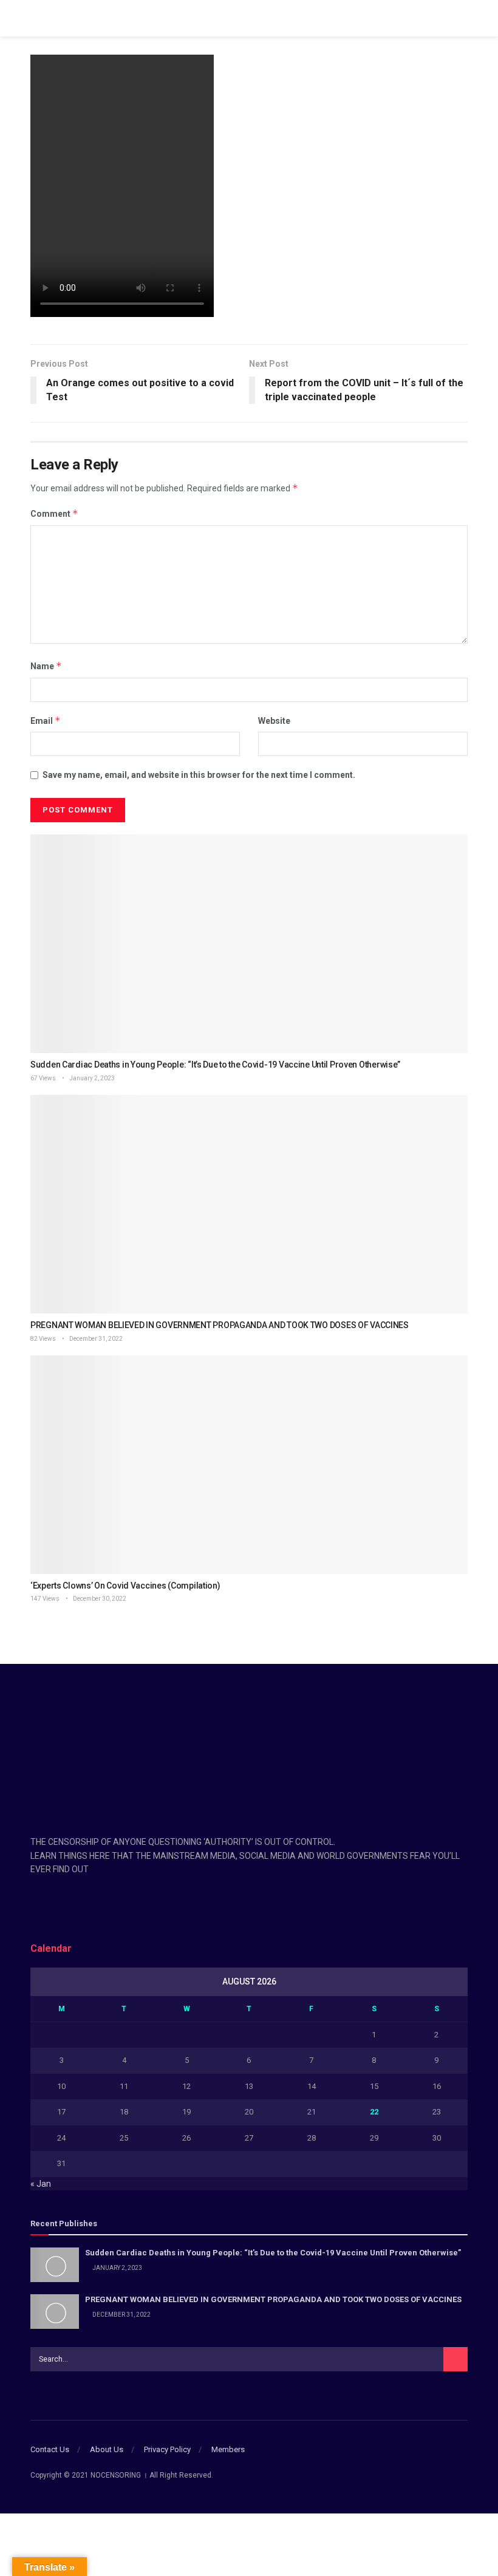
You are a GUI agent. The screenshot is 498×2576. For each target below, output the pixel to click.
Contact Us (50, 2449)
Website (274, 721)
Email (46, 721)
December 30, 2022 (99, 1599)
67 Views (43, 1078)
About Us (107, 2449)
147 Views (45, 1599)
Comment (54, 513)
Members (228, 2449)
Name (46, 666)
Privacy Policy (167, 2449)
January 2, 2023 (91, 1078)
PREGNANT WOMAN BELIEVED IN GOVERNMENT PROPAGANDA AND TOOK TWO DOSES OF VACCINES (220, 1325)
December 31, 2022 (95, 1339)
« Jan (41, 2184)
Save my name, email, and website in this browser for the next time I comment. (199, 775)
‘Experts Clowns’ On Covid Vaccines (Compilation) (125, 1586)
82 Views (43, 1339)
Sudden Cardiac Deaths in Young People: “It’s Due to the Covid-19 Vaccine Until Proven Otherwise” (215, 1065)
